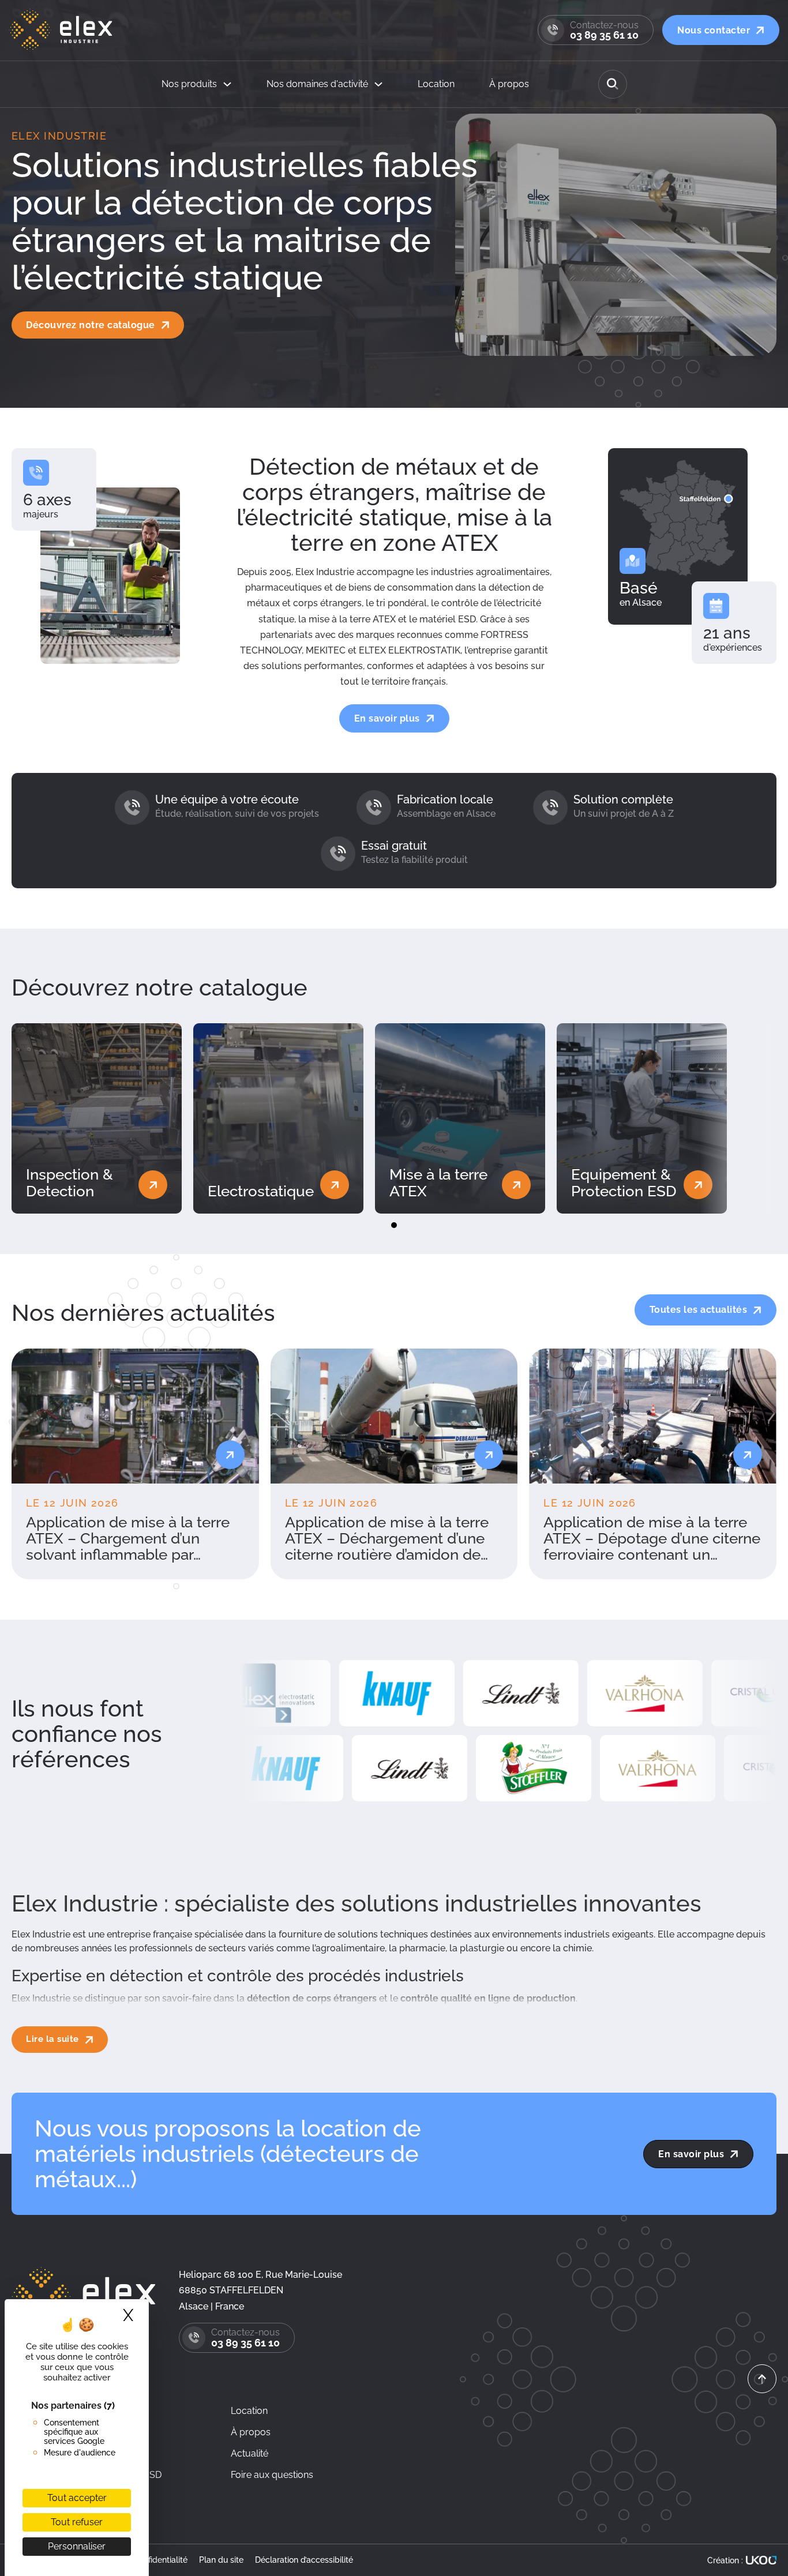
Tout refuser (77, 2522)
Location (436, 84)
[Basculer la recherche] (613, 84)
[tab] (394, 1225)
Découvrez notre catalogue (91, 325)
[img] (762, 2428)
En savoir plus (387, 718)
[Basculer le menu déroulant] (227, 84)
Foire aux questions (272, 2475)
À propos (509, 84)
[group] (135, 1464)
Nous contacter (714, 30)
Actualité (249, 2453)
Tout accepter (77, 2498)
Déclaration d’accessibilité (304, 2560)
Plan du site (221, 2560)
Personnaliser (77, 2546)
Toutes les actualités (699, 1310)
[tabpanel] (97, 1118)
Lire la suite (52, 2039)
